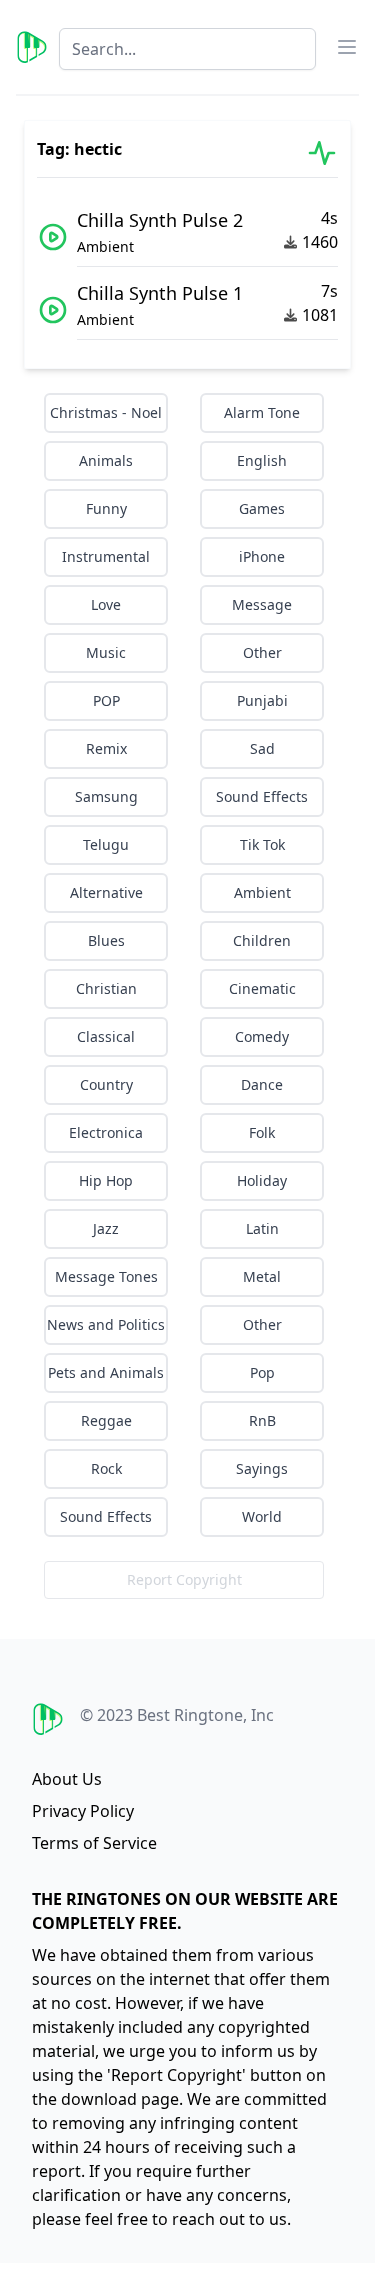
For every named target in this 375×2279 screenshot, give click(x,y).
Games (262, 508)
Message (262, 604)
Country (106, 1084)
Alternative (106, 892)
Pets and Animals (106, 1372)
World (262, 1516)
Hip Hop (106, 1180)
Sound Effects (262, 796)
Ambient (262, 892)
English (262, 460)
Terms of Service (94, 1843)
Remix (106, 748)
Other (262, 652)
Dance (262, 1084)
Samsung (106, 796)
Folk (262, 1132)
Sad (262, 748)
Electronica (106, 1132)
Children (262, 940)
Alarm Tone (262, 412)
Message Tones (106, 1276)
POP (106, 700)
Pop (262, 1372)
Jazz (106, 1228)
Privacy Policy (83, 1811)
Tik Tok (262, 844)
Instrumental (106, 556)
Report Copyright (184, 1579)
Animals (106, 460)
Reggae (106, 1420)
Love (106, 604)
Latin (262, 1228)
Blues (106, 940)
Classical (106, 1036)
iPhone (262, 556)
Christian (106, 988)
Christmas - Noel (106, 412)
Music (106, 652)
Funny (106, 508)
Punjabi (262, 700)
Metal (262, 1276)
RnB (262, 1420)
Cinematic (262, 988)
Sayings (262, 1468)
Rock (106, 1468)
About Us (67, 1779)
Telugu (106, 844)
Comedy (262, 1036)
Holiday (262, 1180)
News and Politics (106, 1324)
